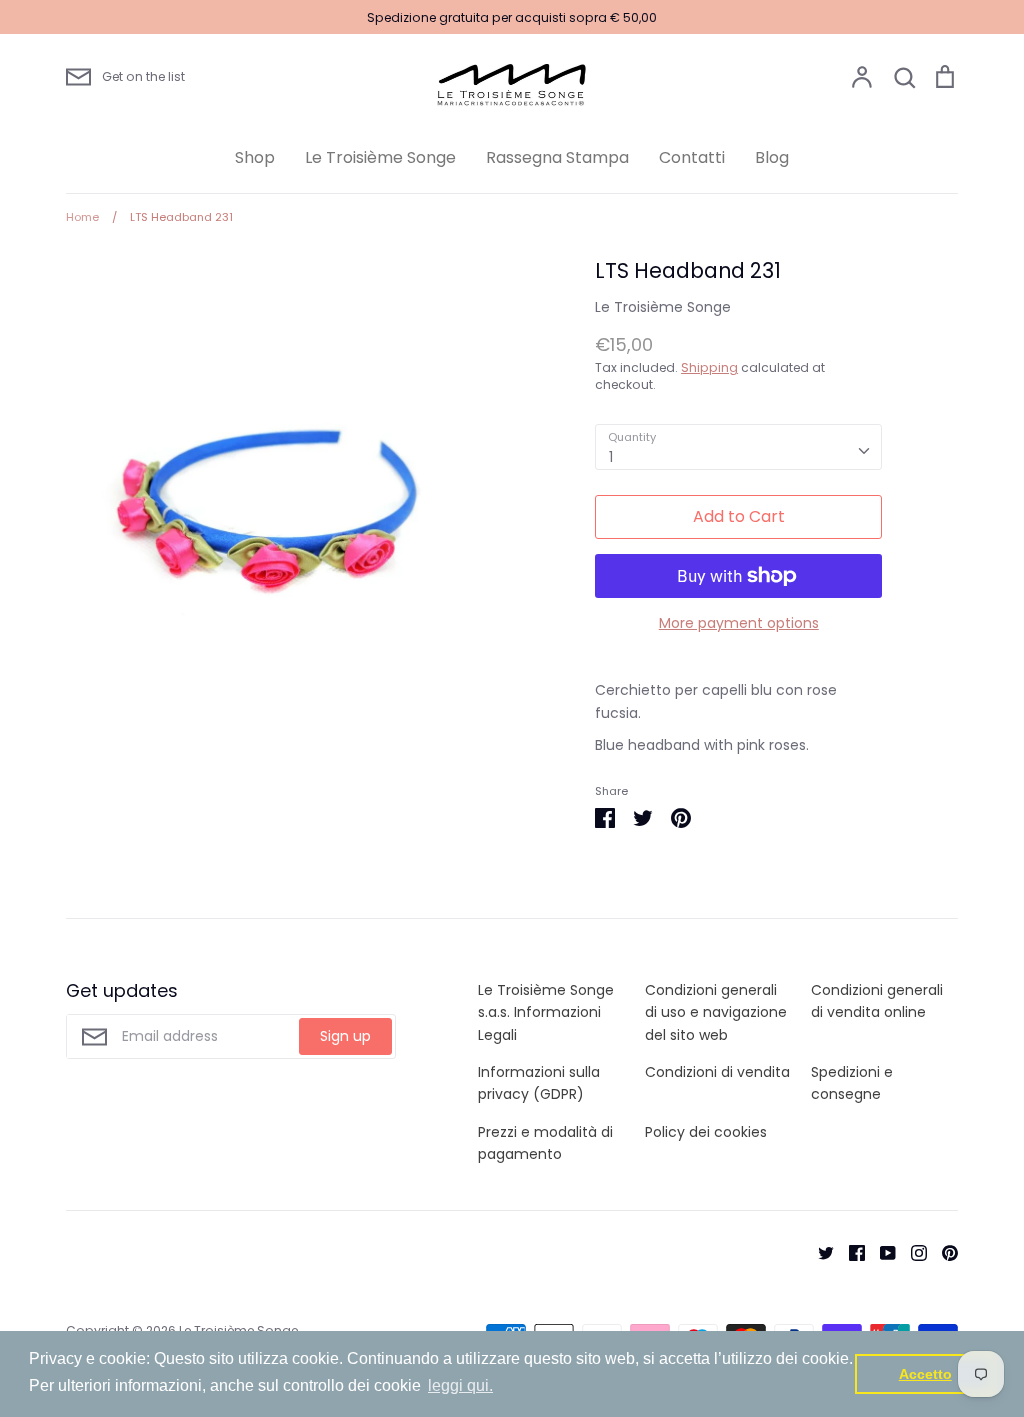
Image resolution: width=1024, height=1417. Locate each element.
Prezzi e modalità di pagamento (545, 1143)
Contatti (692, 157)
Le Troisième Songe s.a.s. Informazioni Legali (546, 1012)
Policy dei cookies (706, 1132)
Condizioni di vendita (717, 1072)
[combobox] (738, 447)
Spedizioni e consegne (852, 1083)
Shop (255, 157)
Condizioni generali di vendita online (877, 1001)
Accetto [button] (925, 1374)
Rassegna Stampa (557, 157)
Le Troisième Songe (380, 157)
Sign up (345, 1036)
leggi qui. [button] (460, 1385)
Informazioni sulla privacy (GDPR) (539, 1083)
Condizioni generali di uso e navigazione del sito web (716, 1012)
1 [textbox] (611, 457)
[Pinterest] (942, 1252)
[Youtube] (880, 1252)
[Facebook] (849, 1252)
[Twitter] (818, 1252)
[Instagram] (911, 1252)
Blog (772, 157)
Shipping (709, 367)
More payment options (739, 623)
